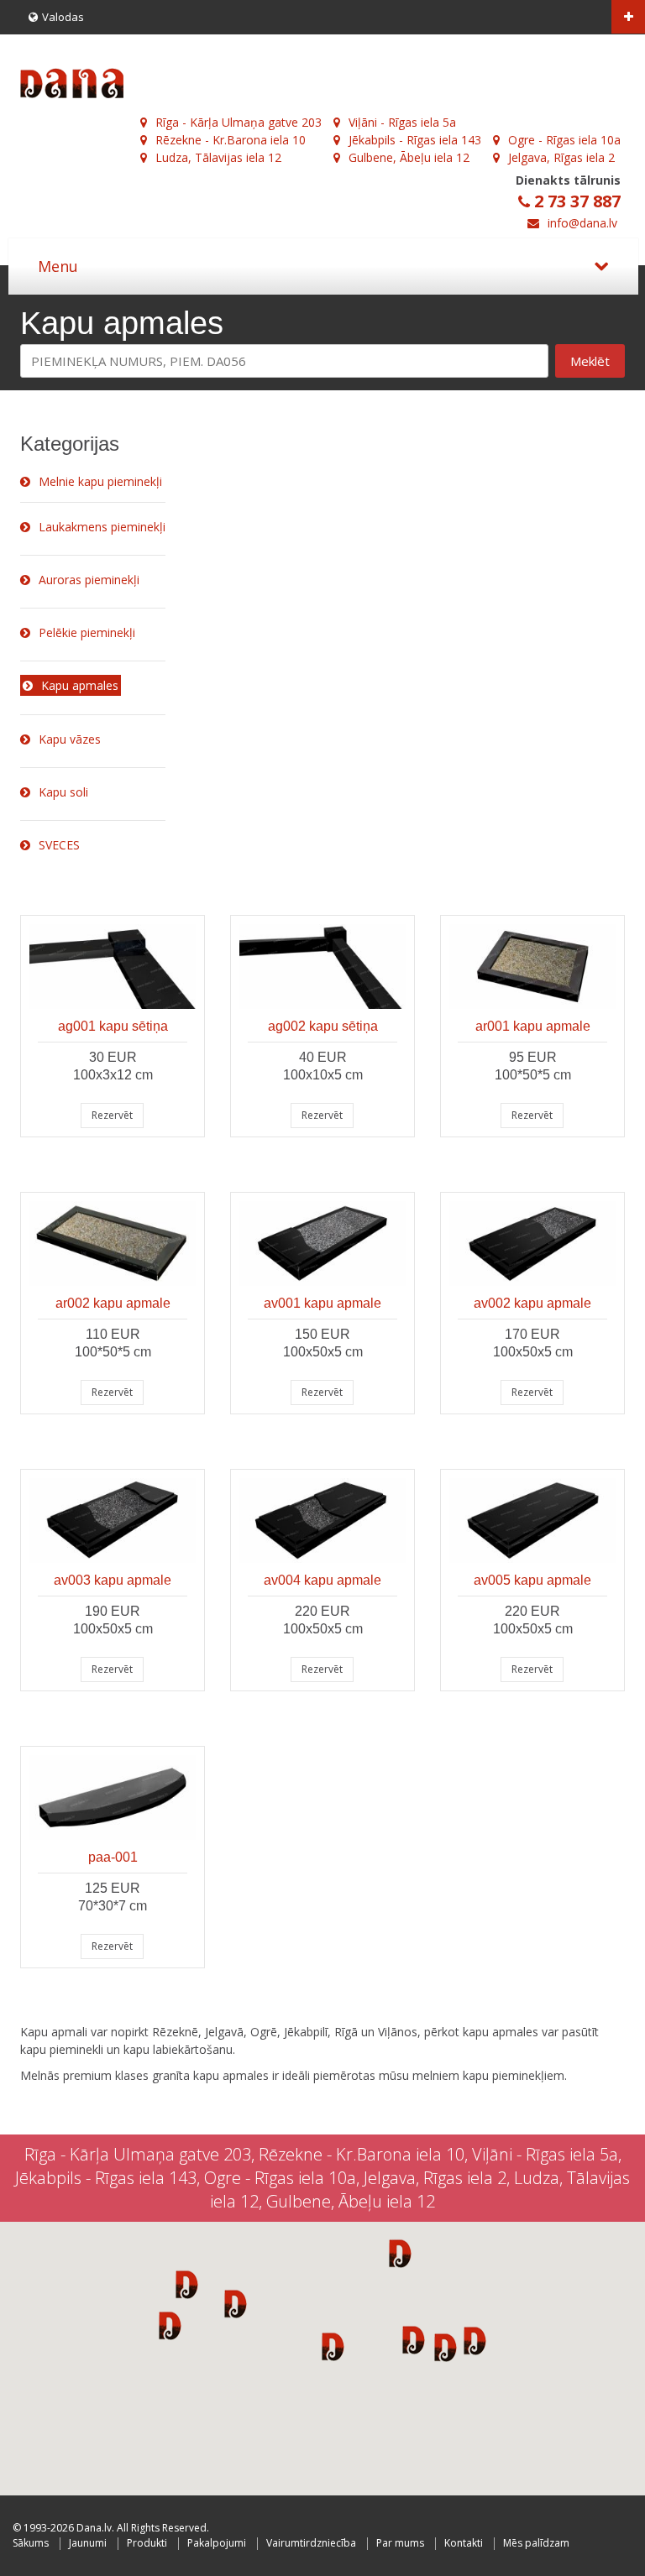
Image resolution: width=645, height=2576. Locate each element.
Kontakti (464, 2543)
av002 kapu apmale (532, 1303)
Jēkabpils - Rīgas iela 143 (415, 140)
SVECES (59, 845)
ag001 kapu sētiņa (113, 1026)
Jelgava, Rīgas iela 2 (561, 157)
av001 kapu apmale (322, 1303)
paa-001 (113, 1857)
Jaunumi (88, 2543)
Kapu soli (63, 792)
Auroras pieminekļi (89, 580)
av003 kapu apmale (113, 1580)
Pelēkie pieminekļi (87, 632)
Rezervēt (112, 1115)
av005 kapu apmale (532, 1580)
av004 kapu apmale (322, 1580)
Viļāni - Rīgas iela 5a (402, 122)
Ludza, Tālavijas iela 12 (218, 157)
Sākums (31, 2543)
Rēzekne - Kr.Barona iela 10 (231, 140)
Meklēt (590, 361)
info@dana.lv (582, 223)
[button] (187, 2284)
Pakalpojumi (217, 2543)
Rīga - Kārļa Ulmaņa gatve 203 (239, 122)
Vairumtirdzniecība (311, 2543)
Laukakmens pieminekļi (102, 527)
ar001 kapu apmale (533, 1026)
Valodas (63, 17)
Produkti (147, 2543)
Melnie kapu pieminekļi (100, 481)
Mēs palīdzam (536, 2543)
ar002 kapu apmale (113, 1303)
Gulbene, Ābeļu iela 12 (409, 157)
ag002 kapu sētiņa (323, 1026)
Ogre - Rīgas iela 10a (564, 140)
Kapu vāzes (70, 739)
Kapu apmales (80, 685)
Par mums (400, 2543)
